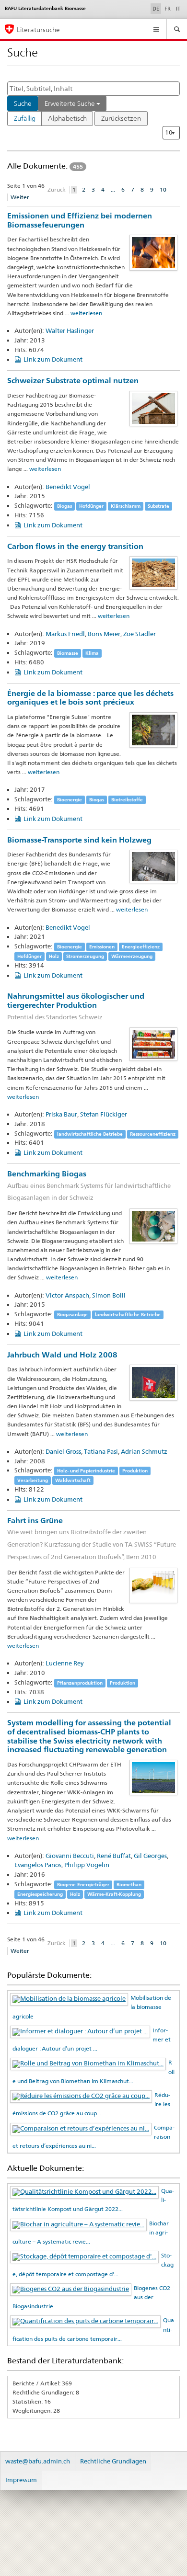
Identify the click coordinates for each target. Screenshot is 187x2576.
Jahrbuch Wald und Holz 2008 (62, 1355)
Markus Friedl (65, 634)
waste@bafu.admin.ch (38, 2461)
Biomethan (129, 1885)
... (113, 189)
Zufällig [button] (25, 118)
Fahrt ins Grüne (92, 1538)
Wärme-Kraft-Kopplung (114, 1894)
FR (168, 9)
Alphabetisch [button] (67, 118)
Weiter (20, 197)
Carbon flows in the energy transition (75, 546)
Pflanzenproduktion (80, 1683)
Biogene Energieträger (83, 1885)
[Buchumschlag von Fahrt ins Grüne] (153, 1585)
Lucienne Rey (64, 1663)
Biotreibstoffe (127, 800)
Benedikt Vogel (68, 487)
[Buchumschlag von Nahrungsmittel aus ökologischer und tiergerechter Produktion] (153, 1044)
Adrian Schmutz (144, 1451)
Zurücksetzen (121, 118)
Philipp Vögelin (87, 1865)
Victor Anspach (67, 1295)
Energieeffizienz (141, 947)
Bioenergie (70, 800)
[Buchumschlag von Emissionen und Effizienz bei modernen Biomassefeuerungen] (153, 252)
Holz (54, 956)
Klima (92, 653)
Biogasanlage (72, 1315)
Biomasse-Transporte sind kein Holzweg (79, 840)
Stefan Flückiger (104, 1114)
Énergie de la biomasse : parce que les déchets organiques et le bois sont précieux (90, 698)
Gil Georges (150, 1856)
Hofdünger (91, 506)
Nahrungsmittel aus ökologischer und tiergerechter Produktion (76, 1006)
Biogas (64, 506)
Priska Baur (61, 1114)
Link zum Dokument (53, 359)
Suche (23, 103)
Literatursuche (38, 29)
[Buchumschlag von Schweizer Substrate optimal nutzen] (153, 408)
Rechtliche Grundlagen (113, 2461)
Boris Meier (104, 634)
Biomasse (68, 653)
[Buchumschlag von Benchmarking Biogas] (153, 1225)
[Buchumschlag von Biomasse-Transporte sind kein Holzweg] (153, 866)
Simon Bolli (109, 1295)
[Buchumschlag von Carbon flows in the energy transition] (153, 572)
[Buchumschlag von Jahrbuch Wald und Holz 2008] (153, 1382)
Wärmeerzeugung (132, 956)
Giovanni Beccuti (70, 1856)
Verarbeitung (33, 1480)
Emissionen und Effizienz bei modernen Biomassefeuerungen (80, 220)
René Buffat (114, 1856)
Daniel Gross (63, 1451)
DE (157, 8)
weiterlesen (86, 313)
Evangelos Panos (38, 1865)
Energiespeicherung (40, 1894)
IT (178, 9)
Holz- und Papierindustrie (86, 1471)
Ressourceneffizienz (153, 1134)
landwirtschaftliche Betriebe (90, 1134)
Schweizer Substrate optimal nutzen (73, 381)
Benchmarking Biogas (89, 1185)
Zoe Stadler (140, 634)
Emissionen (102, 947)
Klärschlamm (126, 506)
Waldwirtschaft (73, 1480)
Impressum (21, 2480)
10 (163, 189)
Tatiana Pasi (101, 1451)
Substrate (158, 506)
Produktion (135, 1471)
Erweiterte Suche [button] (70, 103)
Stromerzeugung (85, 956)
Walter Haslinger (70, 331)
